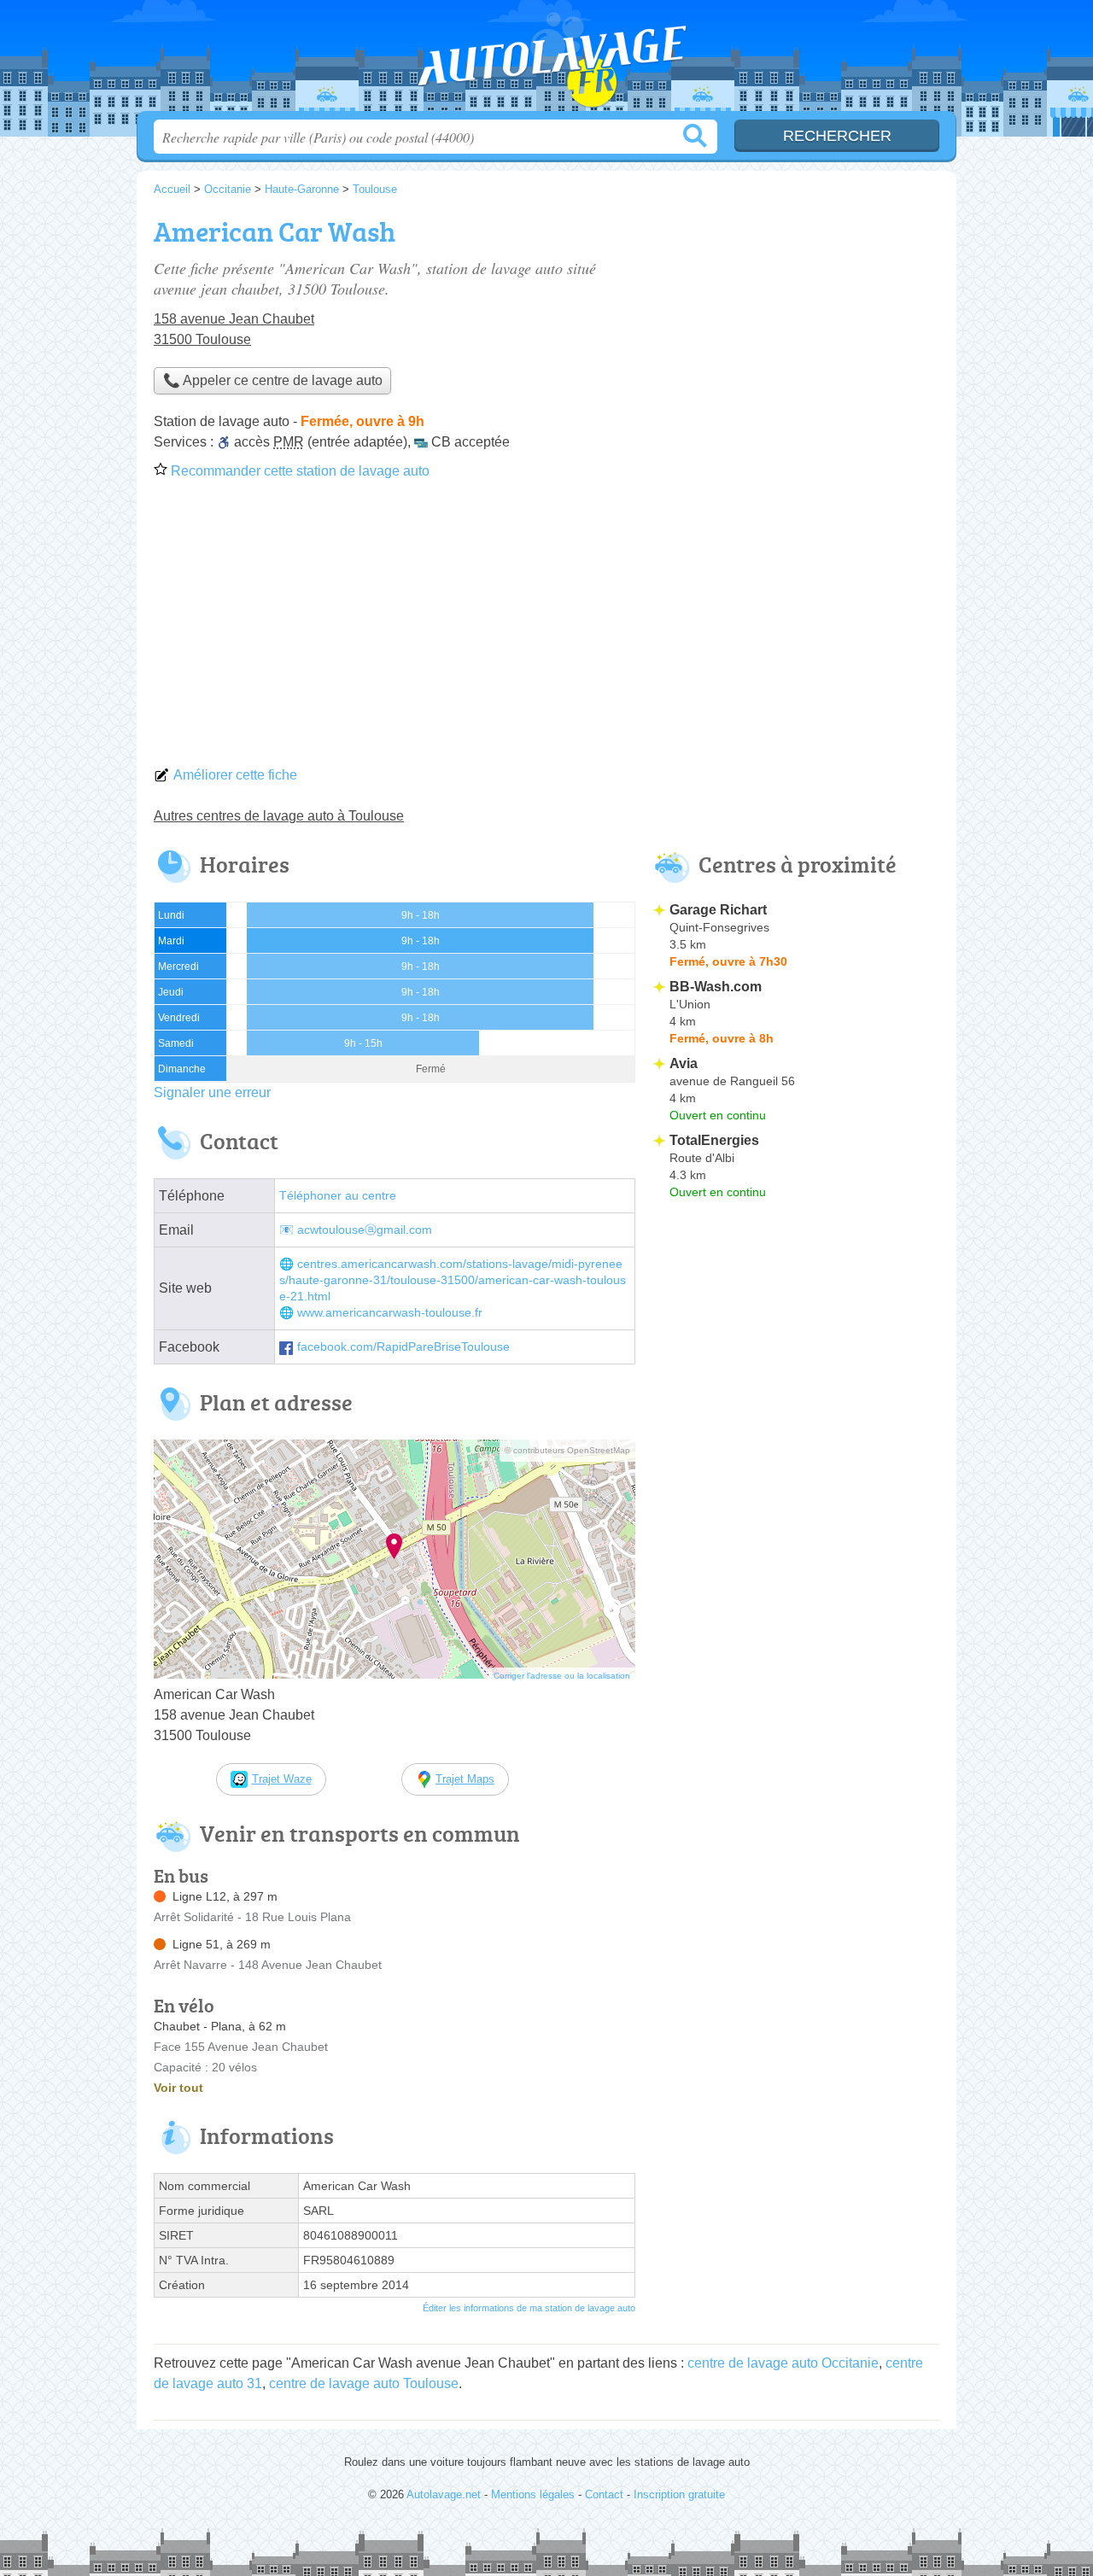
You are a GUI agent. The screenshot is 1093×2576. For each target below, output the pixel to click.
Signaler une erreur (212, 1092)
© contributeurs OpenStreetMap (567, 1450)
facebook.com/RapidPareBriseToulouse (403, 1347)
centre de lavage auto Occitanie (783, 2363)
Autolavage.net (546, 61)
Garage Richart (718, 910)
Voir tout (178, 2088)
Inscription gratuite (679, 2494)
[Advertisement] (546, 628)
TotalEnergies (714, 1140)
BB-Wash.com (716, 987)
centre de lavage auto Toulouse (364, 2383)
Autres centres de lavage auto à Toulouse (279, 816)
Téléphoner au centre (338, 1196)
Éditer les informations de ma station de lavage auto (529, 2308)
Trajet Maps (465, 1779)
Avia (684, 1063)
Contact (604, 2494)
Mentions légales (533, 2494)
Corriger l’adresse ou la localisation (562, 1676)
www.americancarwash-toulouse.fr (390, 1313)
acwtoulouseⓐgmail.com (365, 1230)
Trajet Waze (282, 1779)
